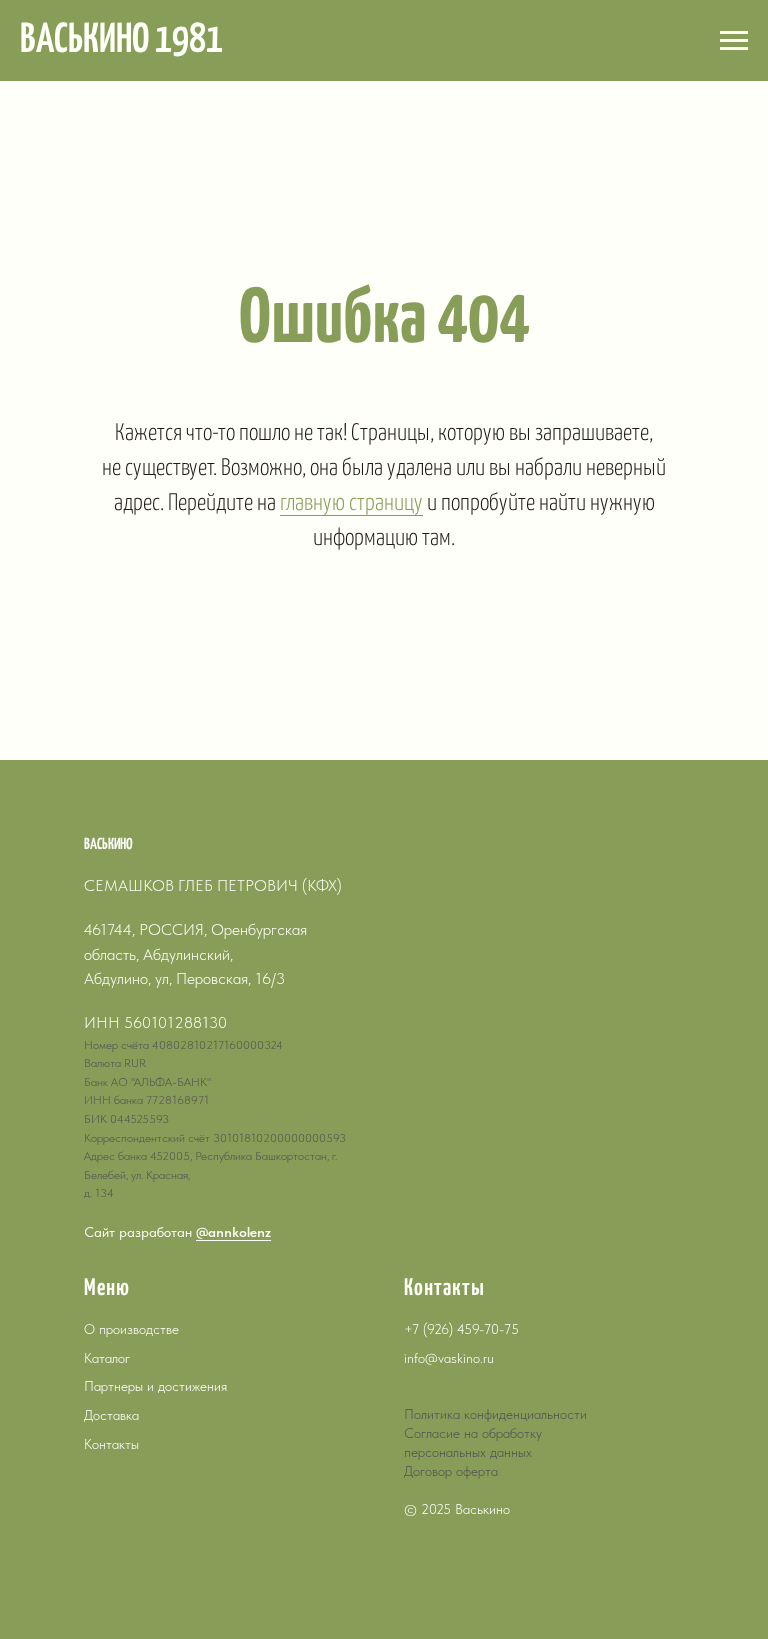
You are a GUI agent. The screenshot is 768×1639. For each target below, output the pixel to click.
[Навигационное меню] (734, 41)
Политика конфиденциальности (495, 1414)
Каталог (107, 1358)
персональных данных (468, 1452)
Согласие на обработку (473, 1433)
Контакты (111, 1444)
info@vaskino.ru (449, 1358)
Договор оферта (451, 1471)
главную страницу (351, 503)
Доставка (111, 1415)
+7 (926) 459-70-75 (461, 1329)
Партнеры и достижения (155, 1386)
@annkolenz (233, 1232)
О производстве (131, 1329)
